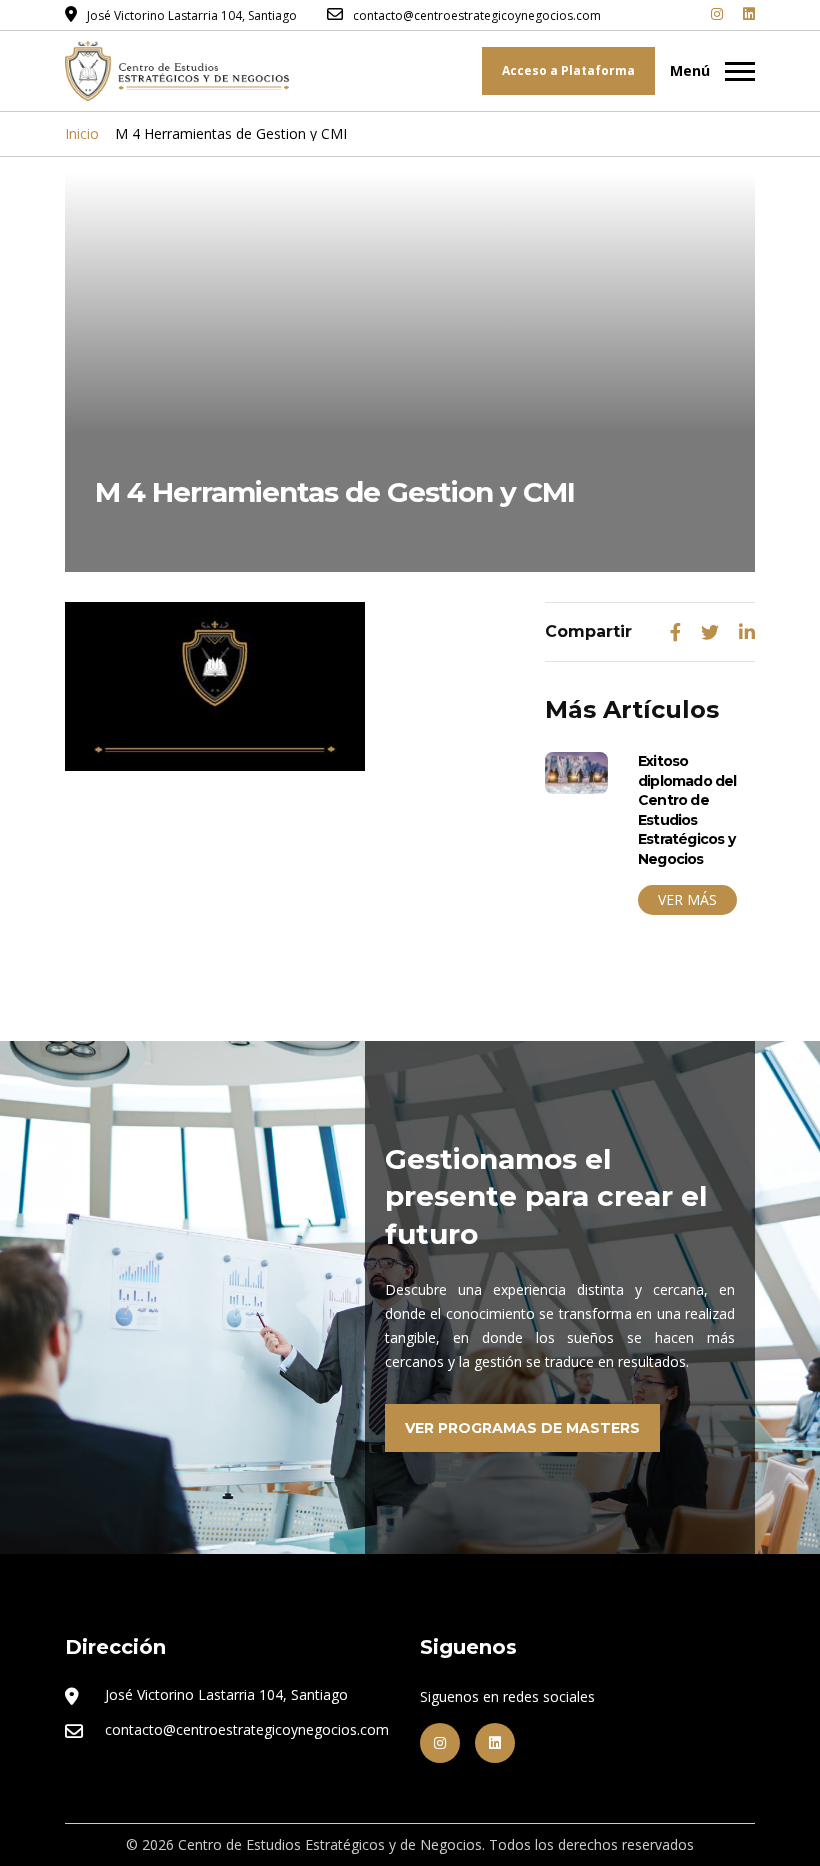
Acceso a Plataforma (568, 70)
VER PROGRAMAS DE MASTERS (522, 1428)
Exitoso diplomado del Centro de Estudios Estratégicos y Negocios (687, 810)
